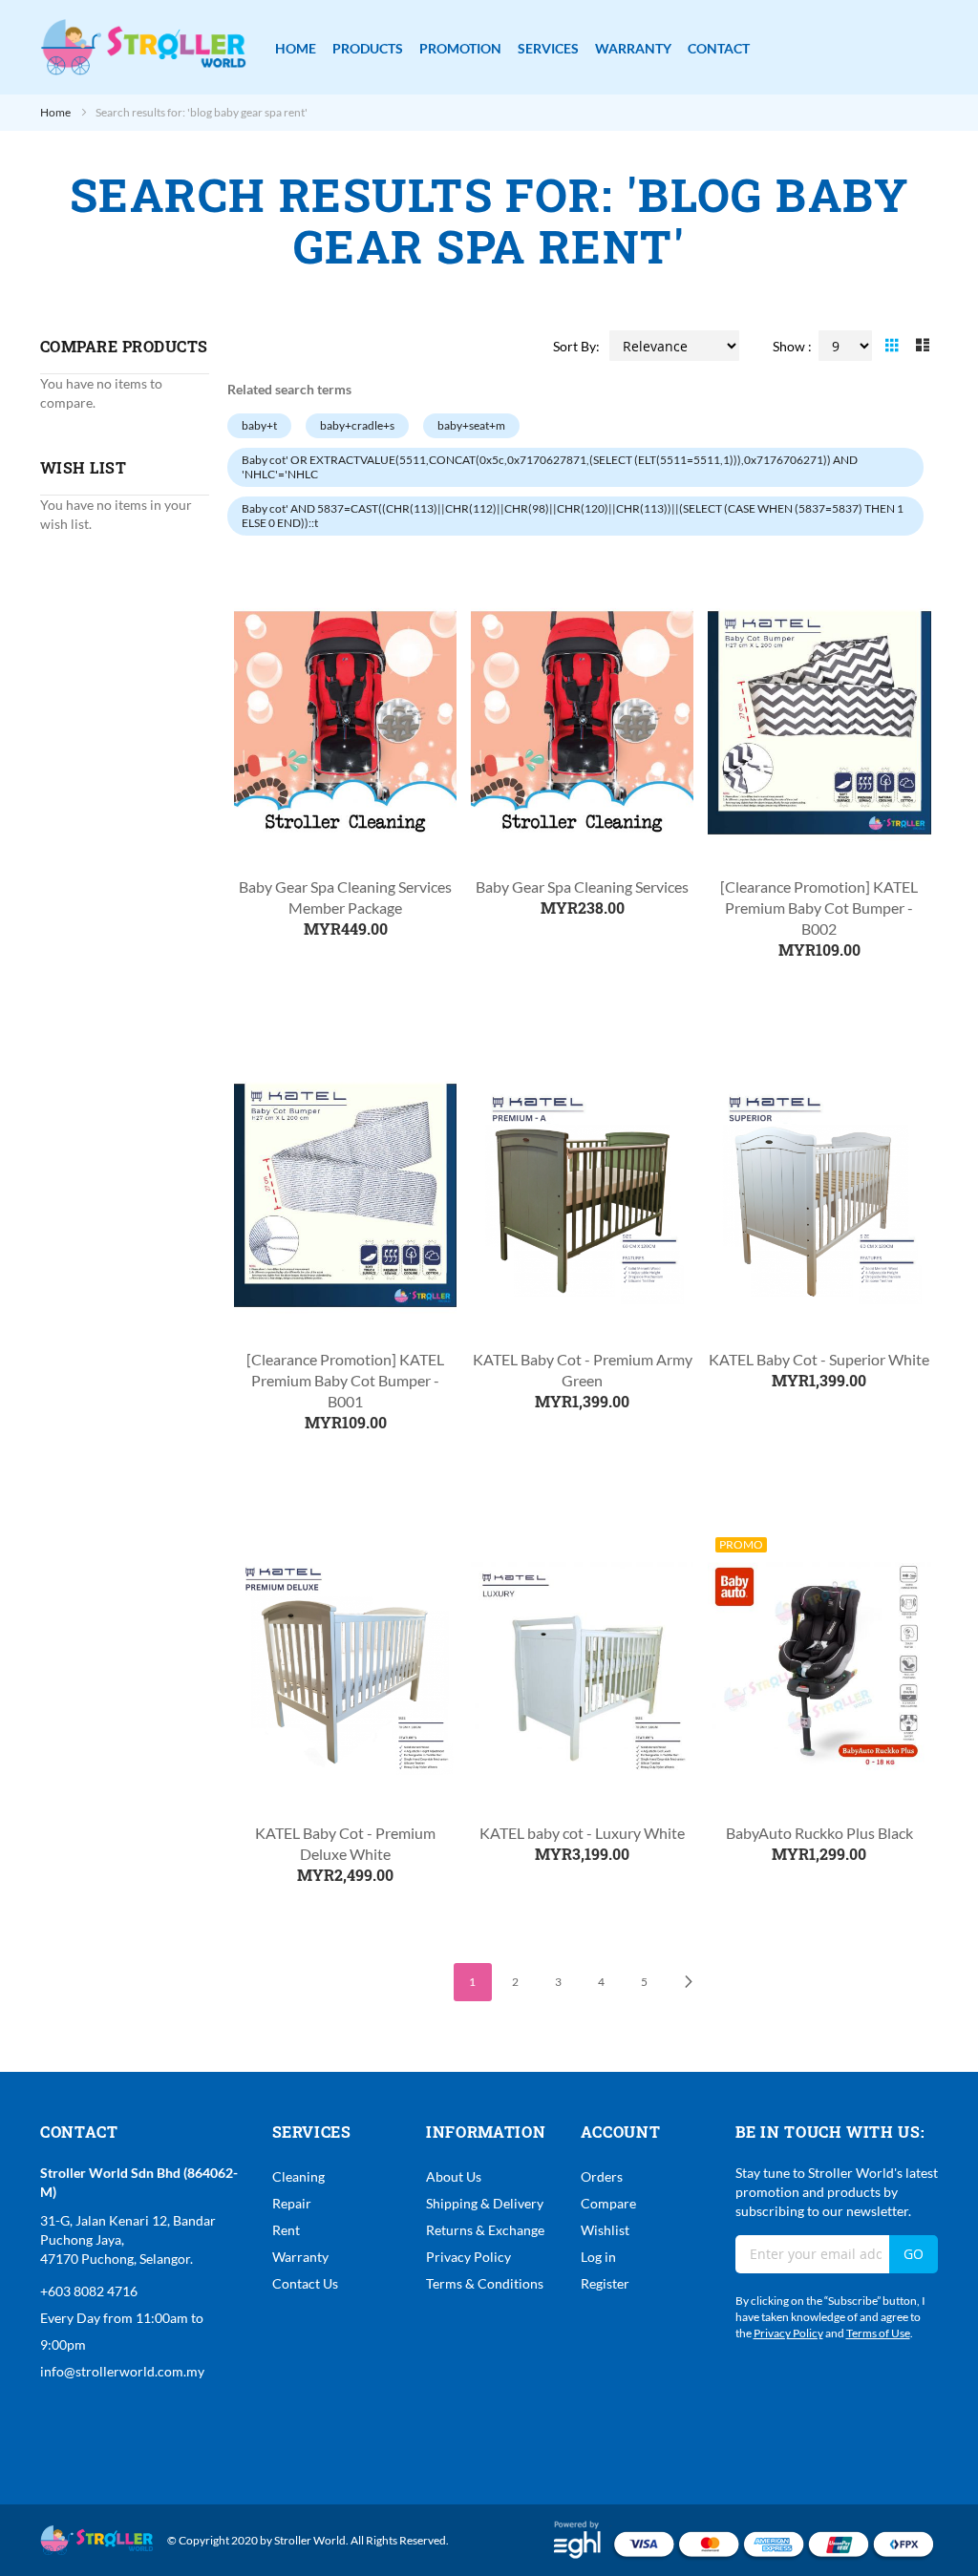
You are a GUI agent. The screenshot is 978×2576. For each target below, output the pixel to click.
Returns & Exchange (485, 2230)
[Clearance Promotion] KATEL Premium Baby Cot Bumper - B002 (819, 908)
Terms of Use (878, 2333)
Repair (292, 2203)
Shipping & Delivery (485, 2203)
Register (605, 2283)
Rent (286, 2230)
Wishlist (605, 2230)
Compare (608, 2203)
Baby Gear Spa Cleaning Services (582, 887)
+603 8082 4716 (89, 2291)
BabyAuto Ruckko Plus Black (819, 1833)
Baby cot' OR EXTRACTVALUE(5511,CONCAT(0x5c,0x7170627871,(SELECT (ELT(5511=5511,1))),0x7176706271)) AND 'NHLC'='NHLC (550, 467)
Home (56, 112)
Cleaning (298, 2176)
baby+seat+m (471, 425)
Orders (602, 2176)
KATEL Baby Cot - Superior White (819, 1359)
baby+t (259, 425)
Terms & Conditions (485, 2283)
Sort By (574, 346)
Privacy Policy (468, 2257)
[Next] (688, 1982)
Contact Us (305, 2283)
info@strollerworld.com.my (122, 2371)
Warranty (300, 2257)
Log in (598, 2257)
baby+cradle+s (357, 425)
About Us (454, 2176)
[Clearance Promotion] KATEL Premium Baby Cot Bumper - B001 (345, 1380)
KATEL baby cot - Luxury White (582, 1833)
